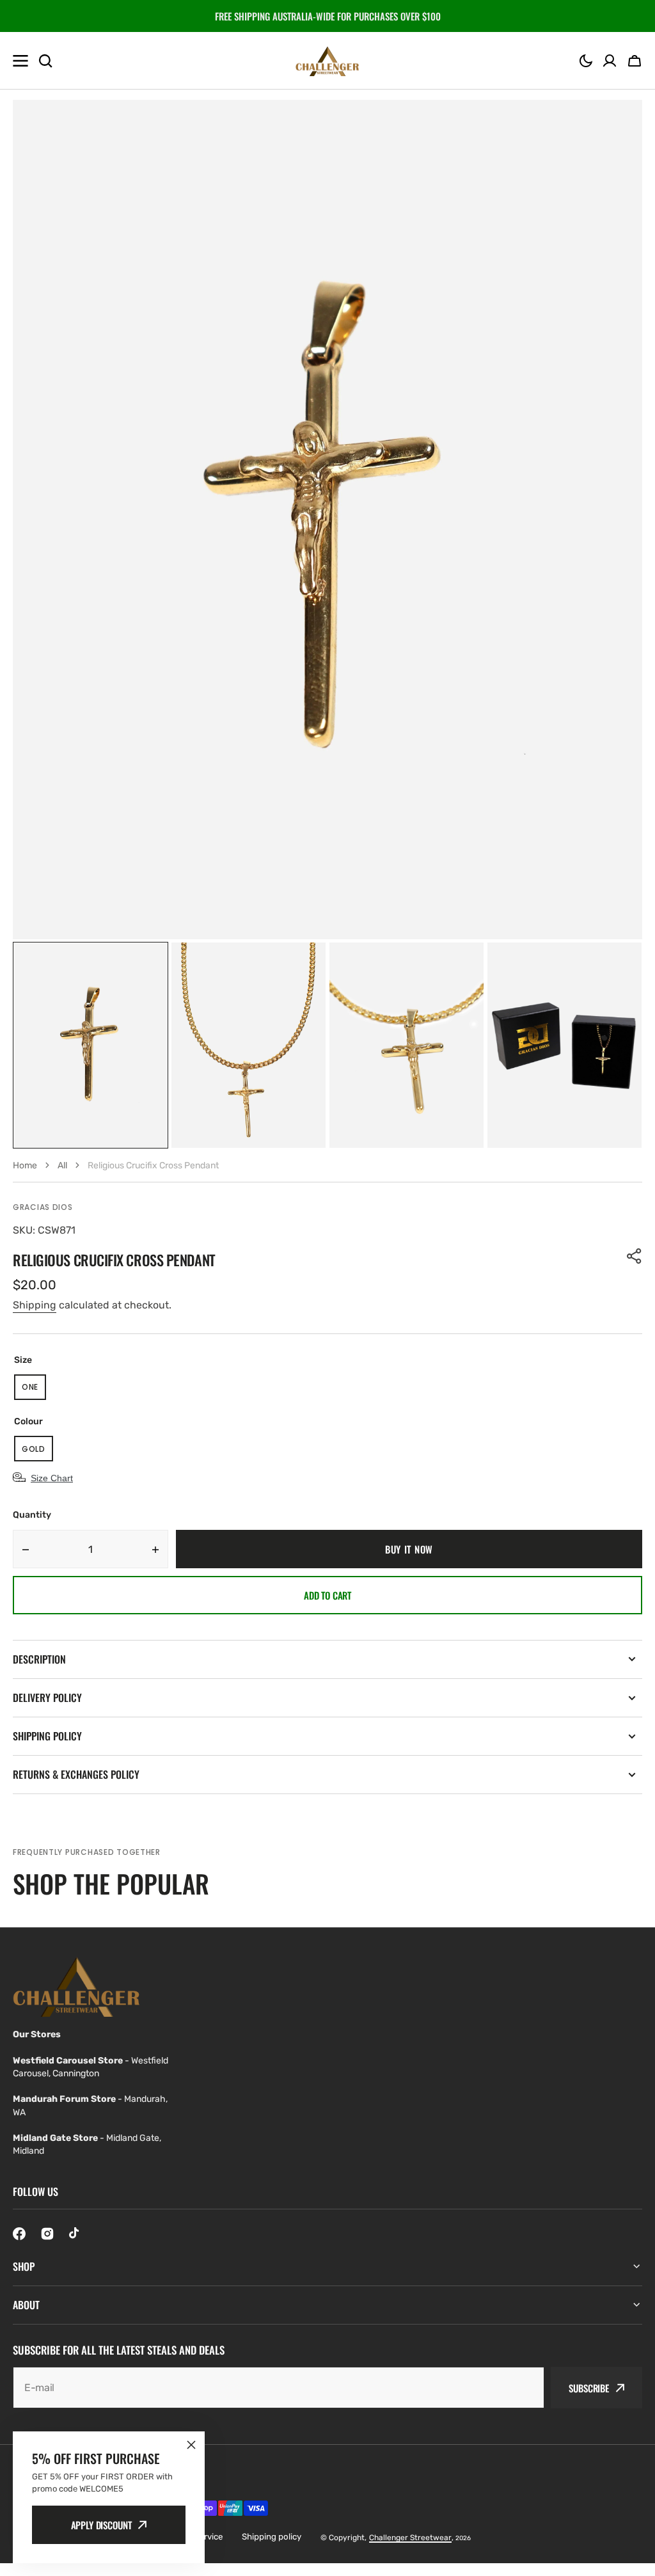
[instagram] (47, 2234)
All (62, 1165)
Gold (37, 1452)
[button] (586, 61)
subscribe (589, 2388)
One (34, 1391)
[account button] (610, 61)
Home (25, 1165)
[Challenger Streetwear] (327, 61)
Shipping (35, 1305)
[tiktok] (75, 2234)
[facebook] (19, 2234)
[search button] (45, 61)
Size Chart (52, 1478)
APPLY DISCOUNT (101, 2525)
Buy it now (409, 1549)
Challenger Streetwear (410, 2538)
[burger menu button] (20, 61)
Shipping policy (272, 2537)
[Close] (191, 2445)
